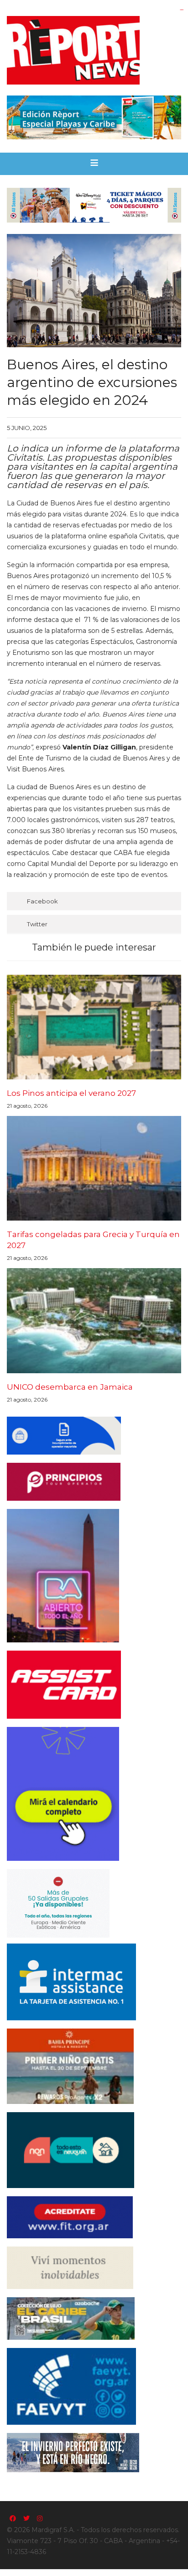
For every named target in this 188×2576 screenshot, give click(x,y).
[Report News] (94, 50)
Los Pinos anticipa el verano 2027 (71, 1093)
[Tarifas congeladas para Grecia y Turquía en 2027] (94, 1168)
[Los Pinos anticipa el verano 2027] (94, 1027)
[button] (94, 164)
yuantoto (182, 10)
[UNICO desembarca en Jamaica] (94, 1320)
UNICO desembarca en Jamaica (70, 1387)
